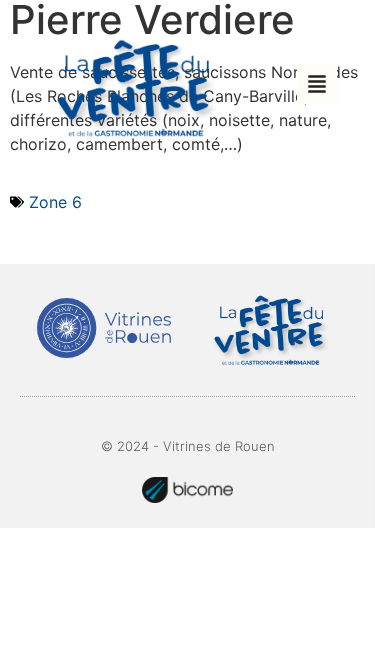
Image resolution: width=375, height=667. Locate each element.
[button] (317, 84)
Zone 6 (55, 202)
